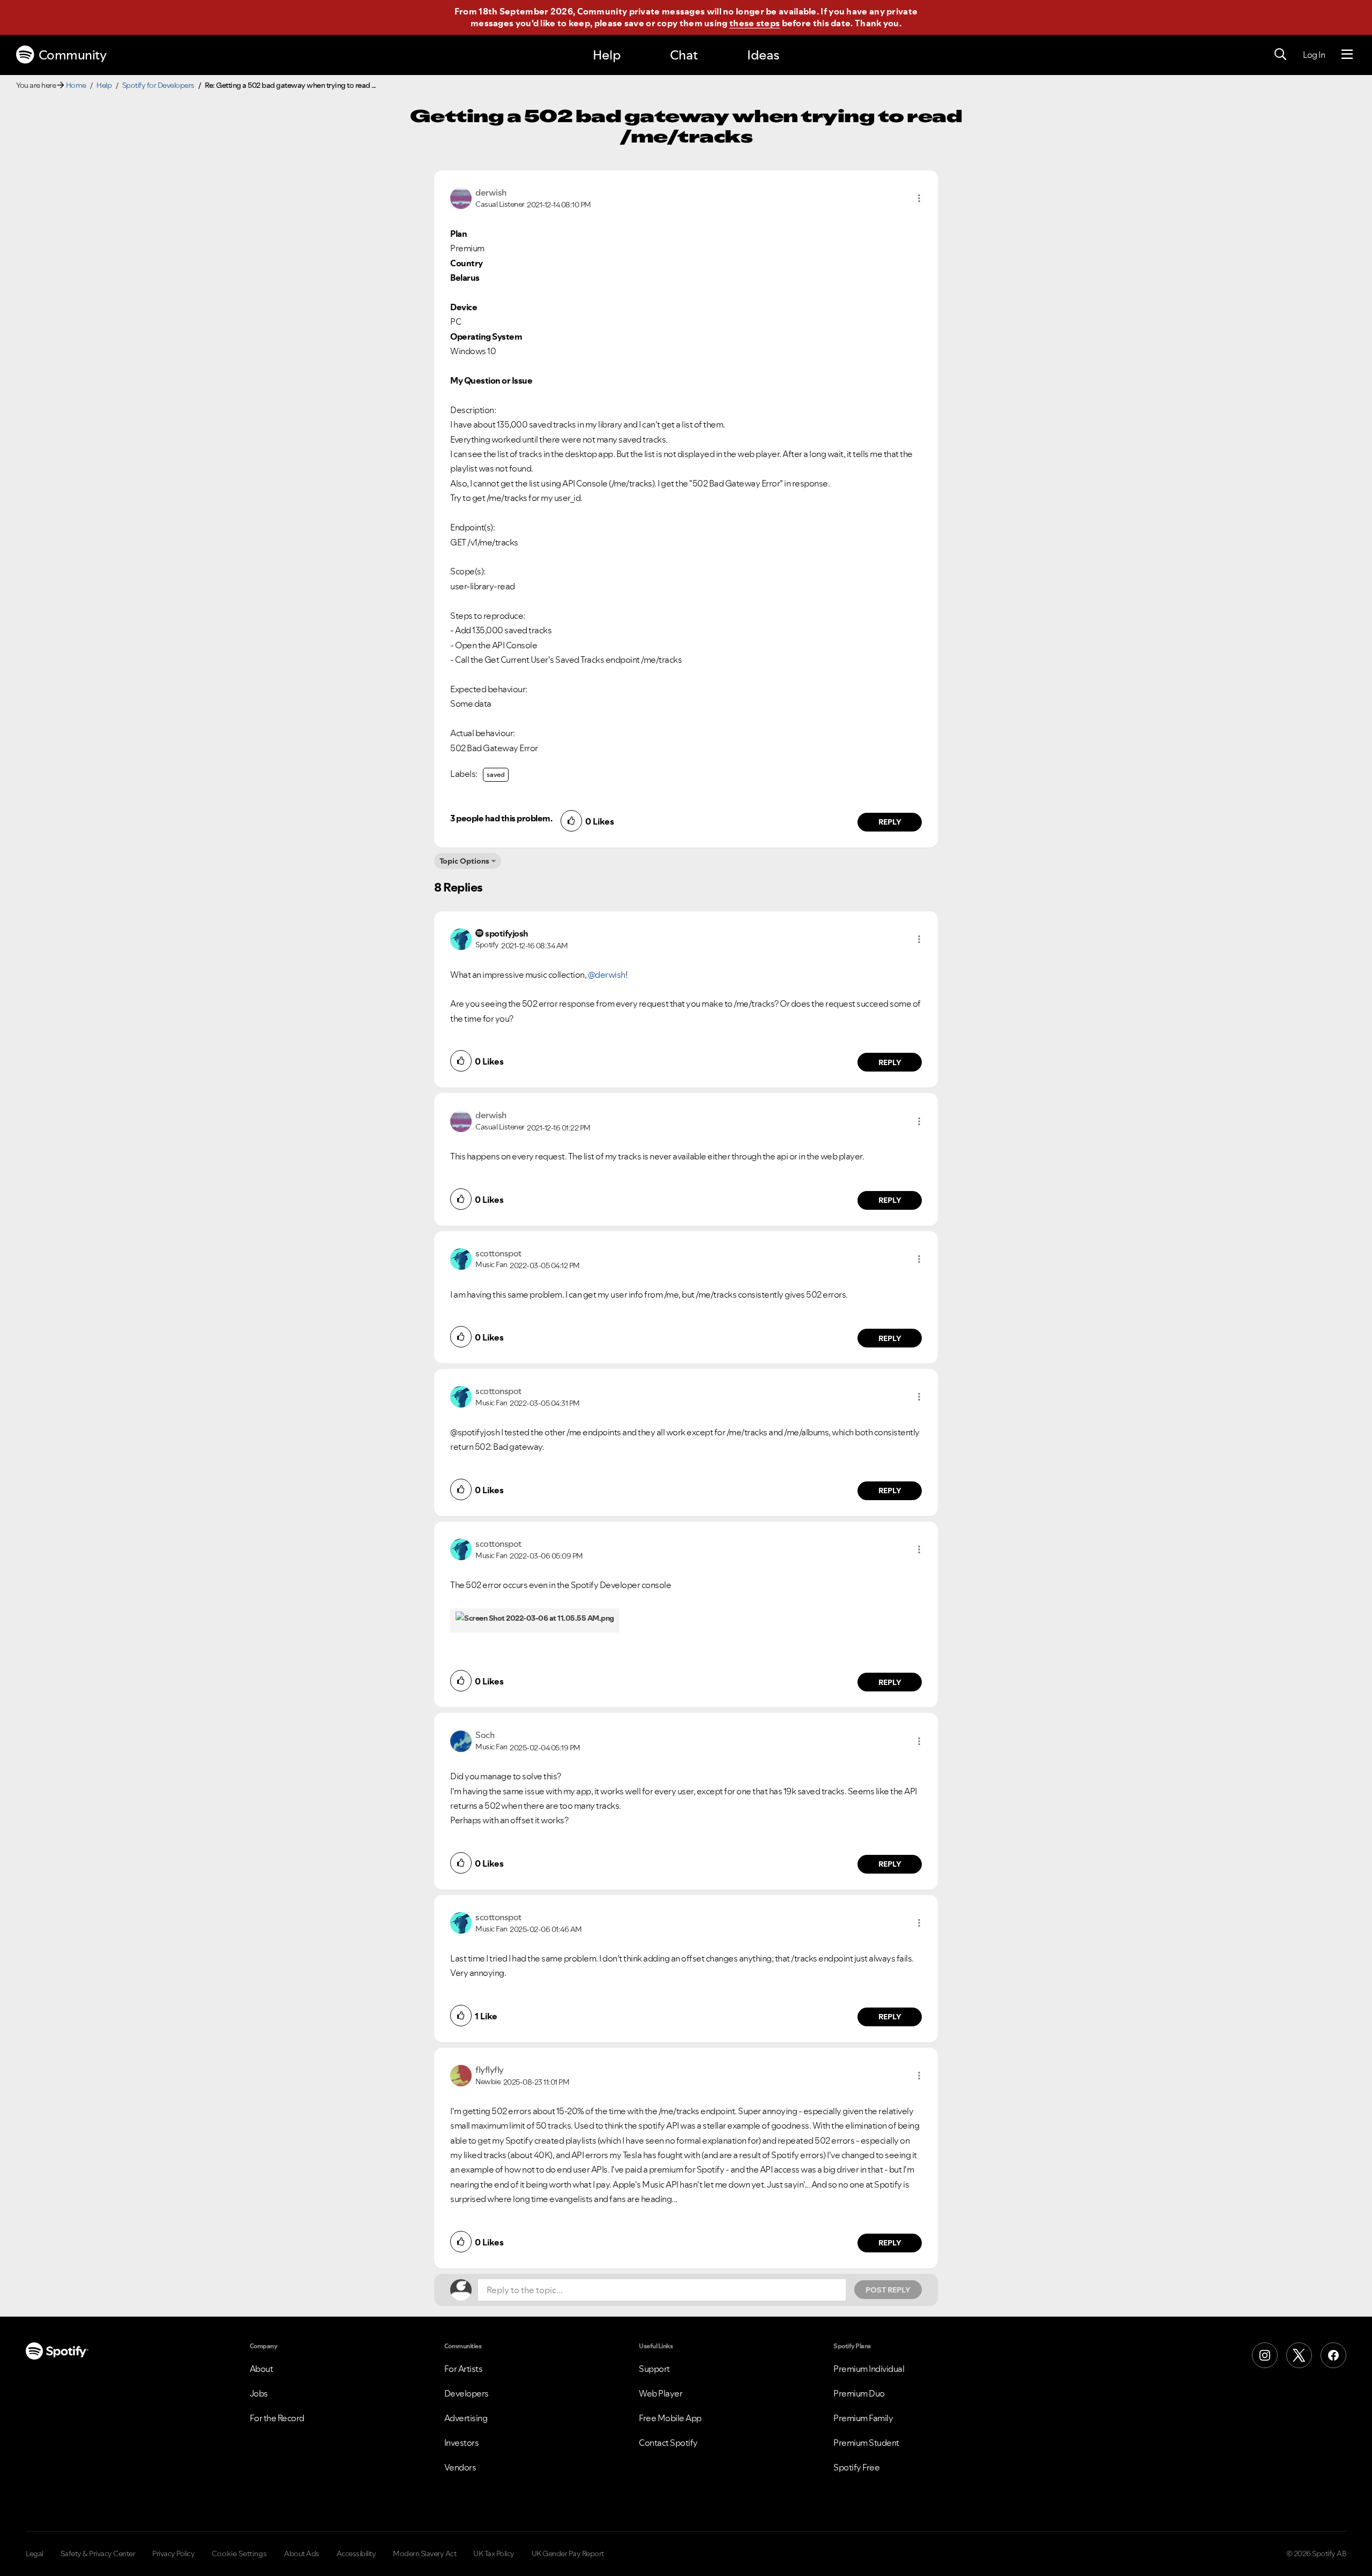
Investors (462, 2443)
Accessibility (356, 2553)
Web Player (661, 2393)
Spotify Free (856, 2467)
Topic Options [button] (464, 861)
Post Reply (888, 2290)
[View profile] (461, 197)
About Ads (302, 2553)
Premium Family (863, 2418)
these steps (755, 23)
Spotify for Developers (158, 85)
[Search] (1280, 55)
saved (496, 774)
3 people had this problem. (501, 818)
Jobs (259, 2393)
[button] (919, 198)
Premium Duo (859, 2393)
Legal (35, 2553)
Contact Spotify (668, 2443)
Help (607, 55)
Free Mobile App (670, 2418)
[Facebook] (1333, 2355)
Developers (467, 2393)
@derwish (607, 975)
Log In (1314, 55)
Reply (890, 822)
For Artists (464, 2369)
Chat (684, 55)
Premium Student (866, 2443)
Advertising (466, 2418)
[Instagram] (1265, 2355)
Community (73, 55)
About (262, 2369)
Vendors (460, 2467)
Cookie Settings (239, 2553)
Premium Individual (869, 2369)
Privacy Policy (173, 2553)
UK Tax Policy (494, 2553)
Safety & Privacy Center (98, 2553)
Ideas (763, 55)
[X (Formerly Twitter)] (1299, 2355)
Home (76, 85)
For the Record (277, 2418)
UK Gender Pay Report (568, 2553)
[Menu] (1347, 55)
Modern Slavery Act (424, 2553)
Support (654, 2369)
